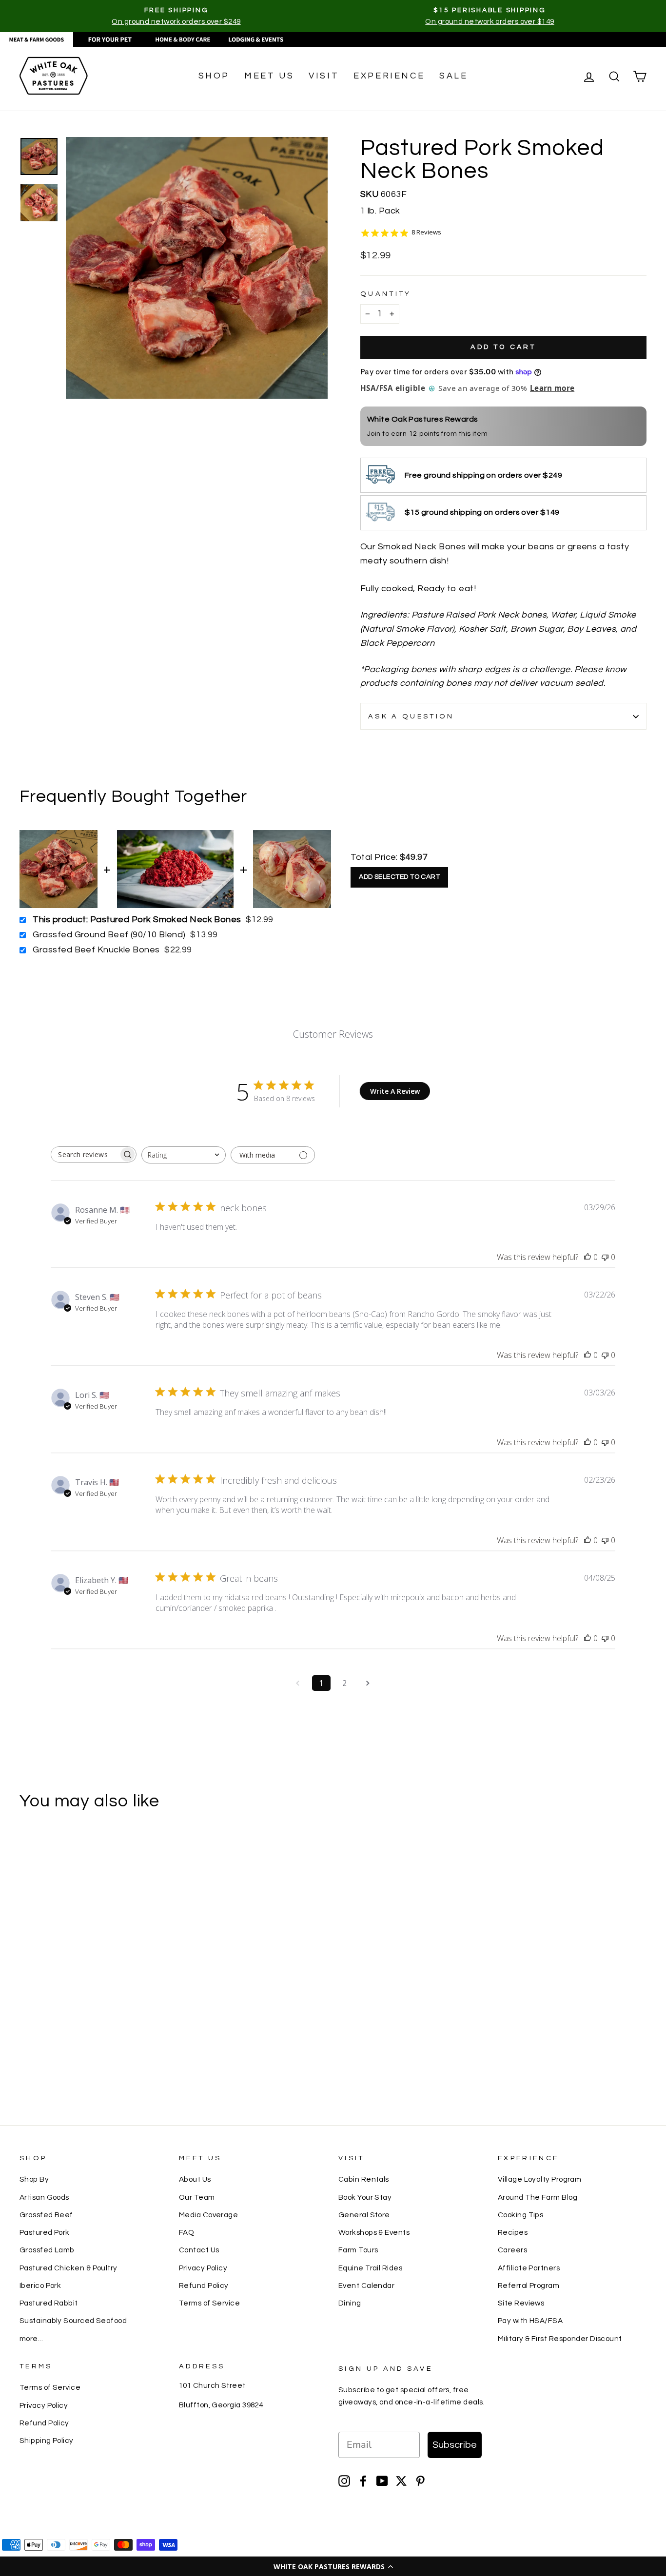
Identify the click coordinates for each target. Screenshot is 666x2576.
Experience (389, 76)
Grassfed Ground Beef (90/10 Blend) (109, 935)
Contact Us (199, 2250)
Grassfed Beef (46, 2215)
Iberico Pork (40, 2285)
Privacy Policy (203, 2268)
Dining (350, 2303)
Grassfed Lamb (47, 2250)
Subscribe (455, 2445)
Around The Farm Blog (538, 2197)
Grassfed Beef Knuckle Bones (96, 950)
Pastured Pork (45, 2232)
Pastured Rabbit (49, 2303)
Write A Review (395, 1091)
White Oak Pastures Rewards (423, 419)
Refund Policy (204, 2285)
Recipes (513, 2232)
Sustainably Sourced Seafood (73, 2321)
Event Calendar (366, 2285)
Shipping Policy (47, 2440)
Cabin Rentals (364, 2179)
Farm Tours (358, 2250)
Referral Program (529, 2285)
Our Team (197, 2197)
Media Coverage (208, 2215)
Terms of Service (209, 2303)
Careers (512, 2250)
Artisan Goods (44, 2197)
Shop (214, 76)
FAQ (186, 2232)
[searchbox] (85, 1154)
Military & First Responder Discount (560, 2339)
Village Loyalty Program (539, 2179)
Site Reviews (521, 2303)
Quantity (386, 294)
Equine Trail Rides (370, 2268)
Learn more (552, 388)
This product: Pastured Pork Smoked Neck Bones (137, 920)
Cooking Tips (520, 2215)
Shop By (34, 2179)
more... (31, 2339)
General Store (364, 2215)
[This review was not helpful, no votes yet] (605, 1257)
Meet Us (269, 76)
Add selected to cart (399, 877)
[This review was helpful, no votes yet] (588, 1257)
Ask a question (411, 716)
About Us (195, 2179)
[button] (333, 2566)
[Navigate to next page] (368, 1683)
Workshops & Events (374, 2232)
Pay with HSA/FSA (530, 2321)
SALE (453, 76)
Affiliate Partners (529, 2268)
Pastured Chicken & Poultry (69, 2268)
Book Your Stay (365, 2197)
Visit (324, 76)
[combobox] (184, 1155)
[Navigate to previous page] (298, 1683)
